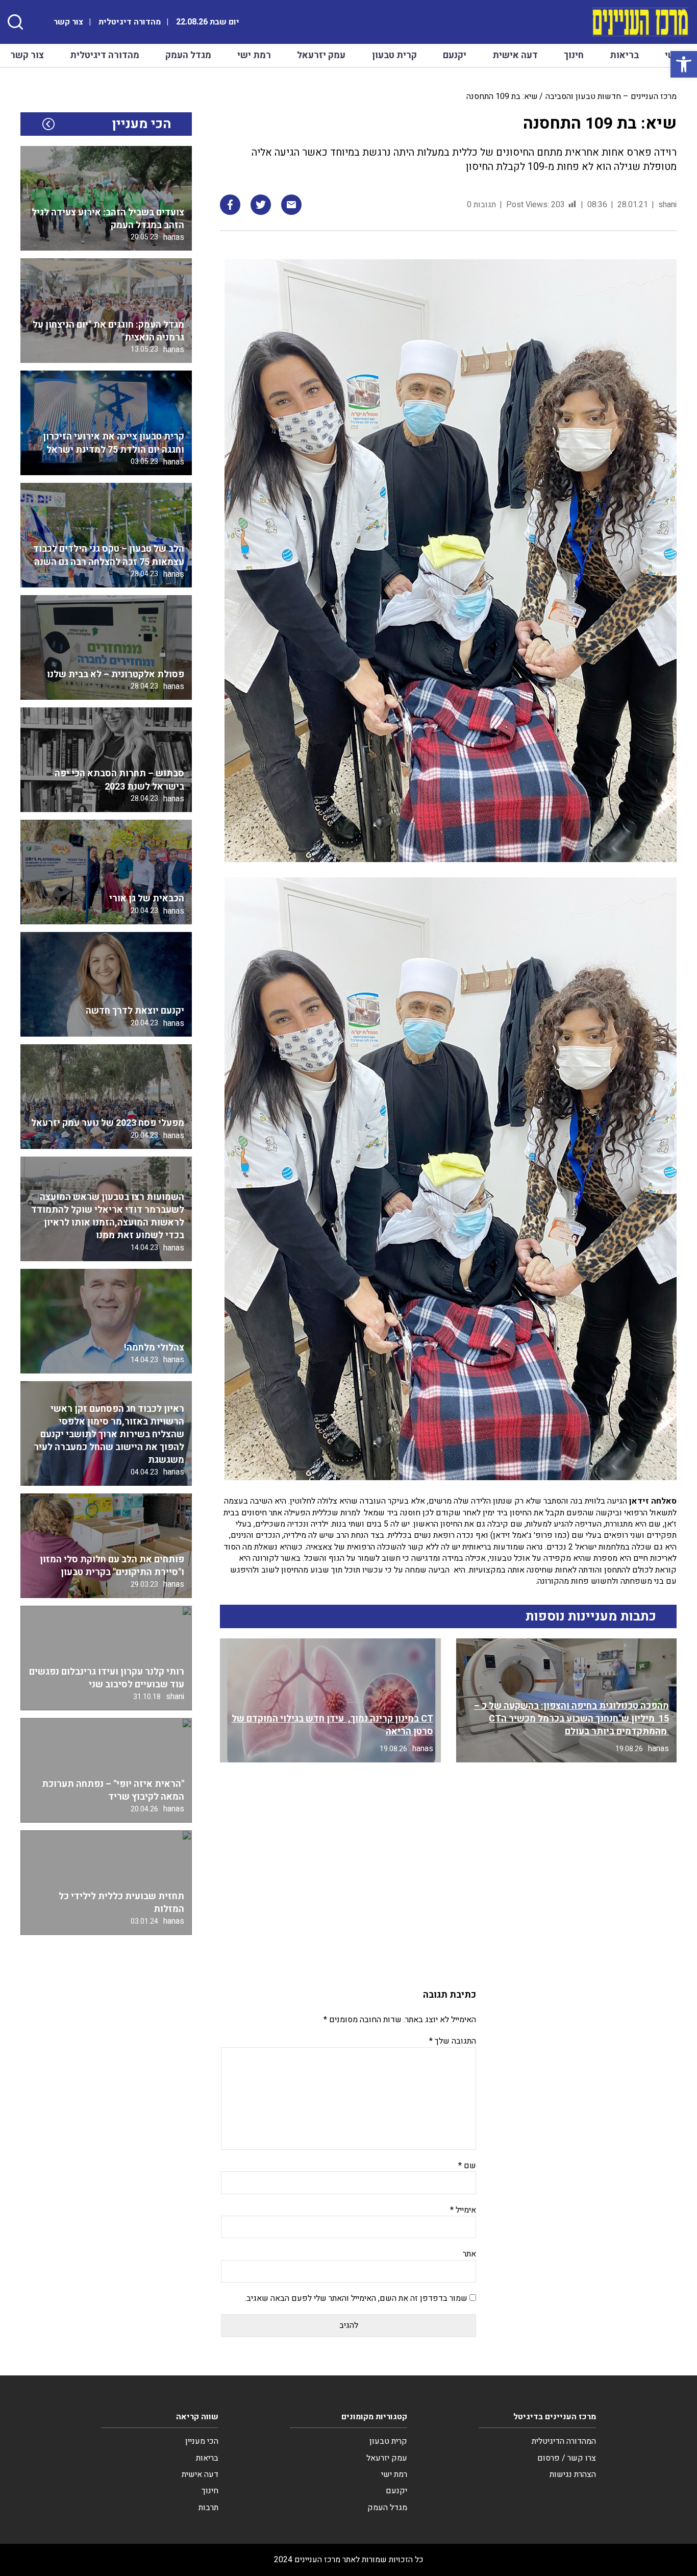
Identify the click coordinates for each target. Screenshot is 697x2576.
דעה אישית (515, 55)
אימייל (463, 2210)
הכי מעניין (202, 2441)
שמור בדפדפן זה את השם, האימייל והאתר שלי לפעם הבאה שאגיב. (356, 2298)
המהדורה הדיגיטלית (564, 2441)
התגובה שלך (453, 2041)
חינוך (574, 55)
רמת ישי (254, 55)
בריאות (624, 55)
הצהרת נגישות (573, 2474)
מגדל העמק (188, 55)
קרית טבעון (394, 55)
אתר (469, 2254)
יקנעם (455, 55)
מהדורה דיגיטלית (130, 22)
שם (467, 2166)
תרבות (208, 2508)
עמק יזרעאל (321, 55)
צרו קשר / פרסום (567, 2458)
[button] (684, 64)
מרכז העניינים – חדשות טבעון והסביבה (611, 96)
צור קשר (68, 22)
